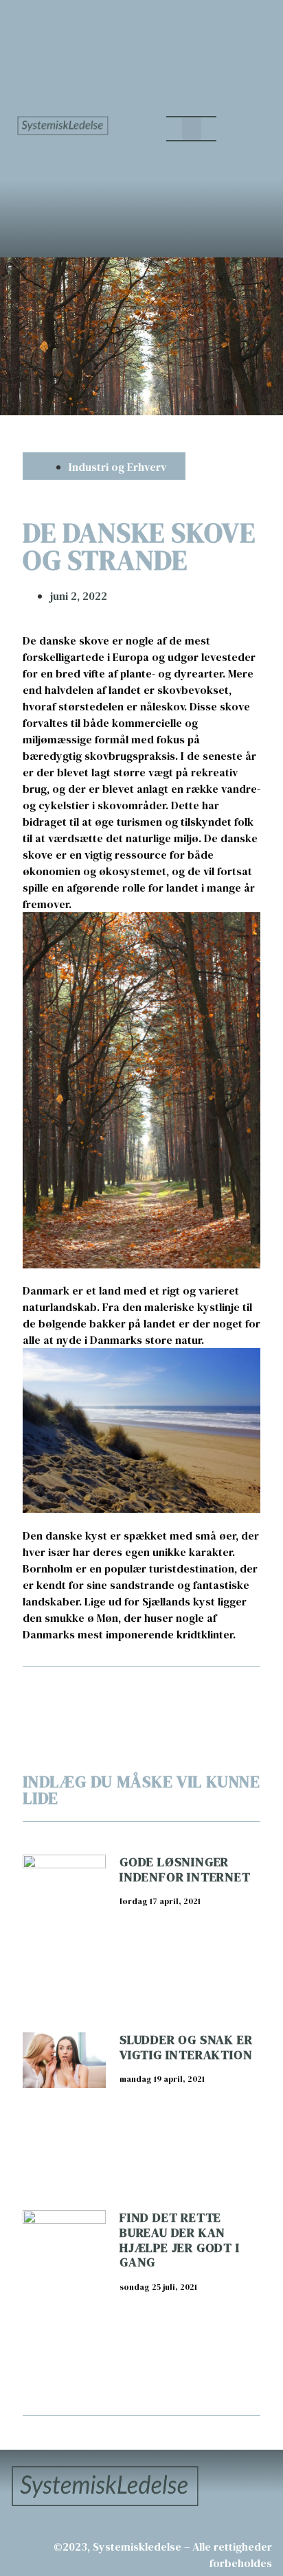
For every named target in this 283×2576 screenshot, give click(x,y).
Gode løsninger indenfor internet (185, 1869)
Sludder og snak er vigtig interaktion (186, 2047)
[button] (192, 129)
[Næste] (201, 1692)
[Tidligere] (82, 1692)
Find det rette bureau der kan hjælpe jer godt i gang (180, 2240)
